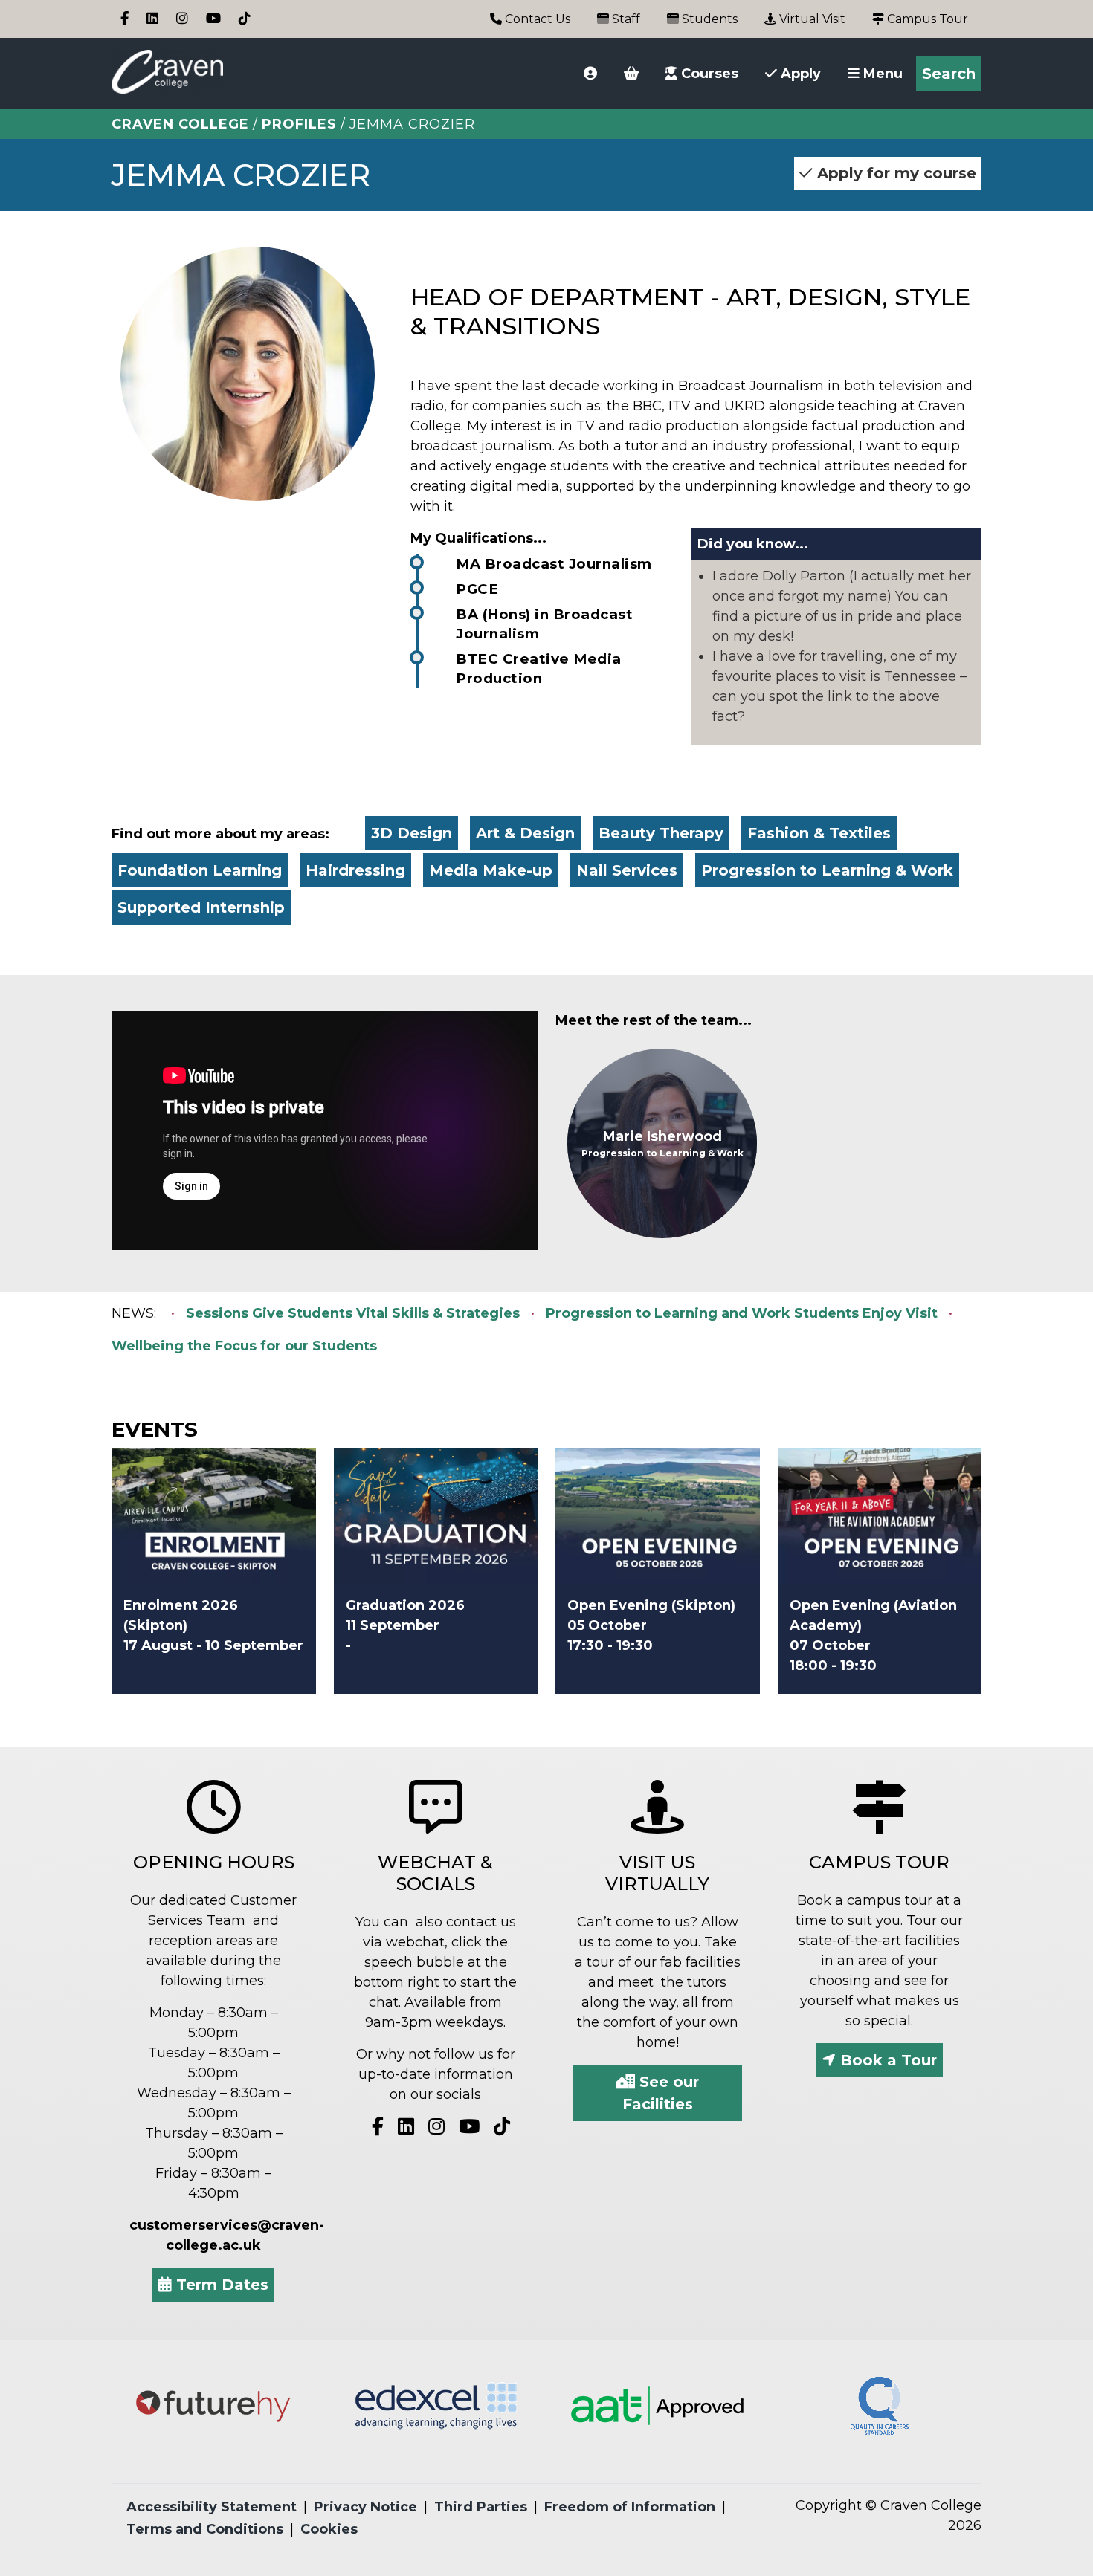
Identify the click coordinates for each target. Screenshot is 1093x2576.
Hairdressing (355, 870)
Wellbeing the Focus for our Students (244, 1346)
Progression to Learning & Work (827, 870)
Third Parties (481, 2507)
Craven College (180, 124)
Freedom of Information (630, 2507)
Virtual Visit (811, 19)
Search (949, 74)
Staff (625, 19)
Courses (708, 74)
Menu (881, 74)
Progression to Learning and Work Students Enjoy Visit (742, 1313)
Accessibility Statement (212, 2507)
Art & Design (525, 833)
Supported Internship (201, 907)
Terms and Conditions (205, 2529)
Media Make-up (491, 870)
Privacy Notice (365, 2507)
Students (708, 19)
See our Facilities (661, 2093)
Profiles (299, 124)
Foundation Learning (200, 870)
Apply (799, 74)
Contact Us (536, 19)
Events (155, 1429)
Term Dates (220, 2285)
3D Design (412, 833)
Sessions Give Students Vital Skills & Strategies (353, 1313)
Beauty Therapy (661, 833)
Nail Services (627, 870)
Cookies (329, 2529)
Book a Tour (886, 2060)
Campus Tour (926, 19)
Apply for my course (894, 173)
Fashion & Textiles (819, 833)
